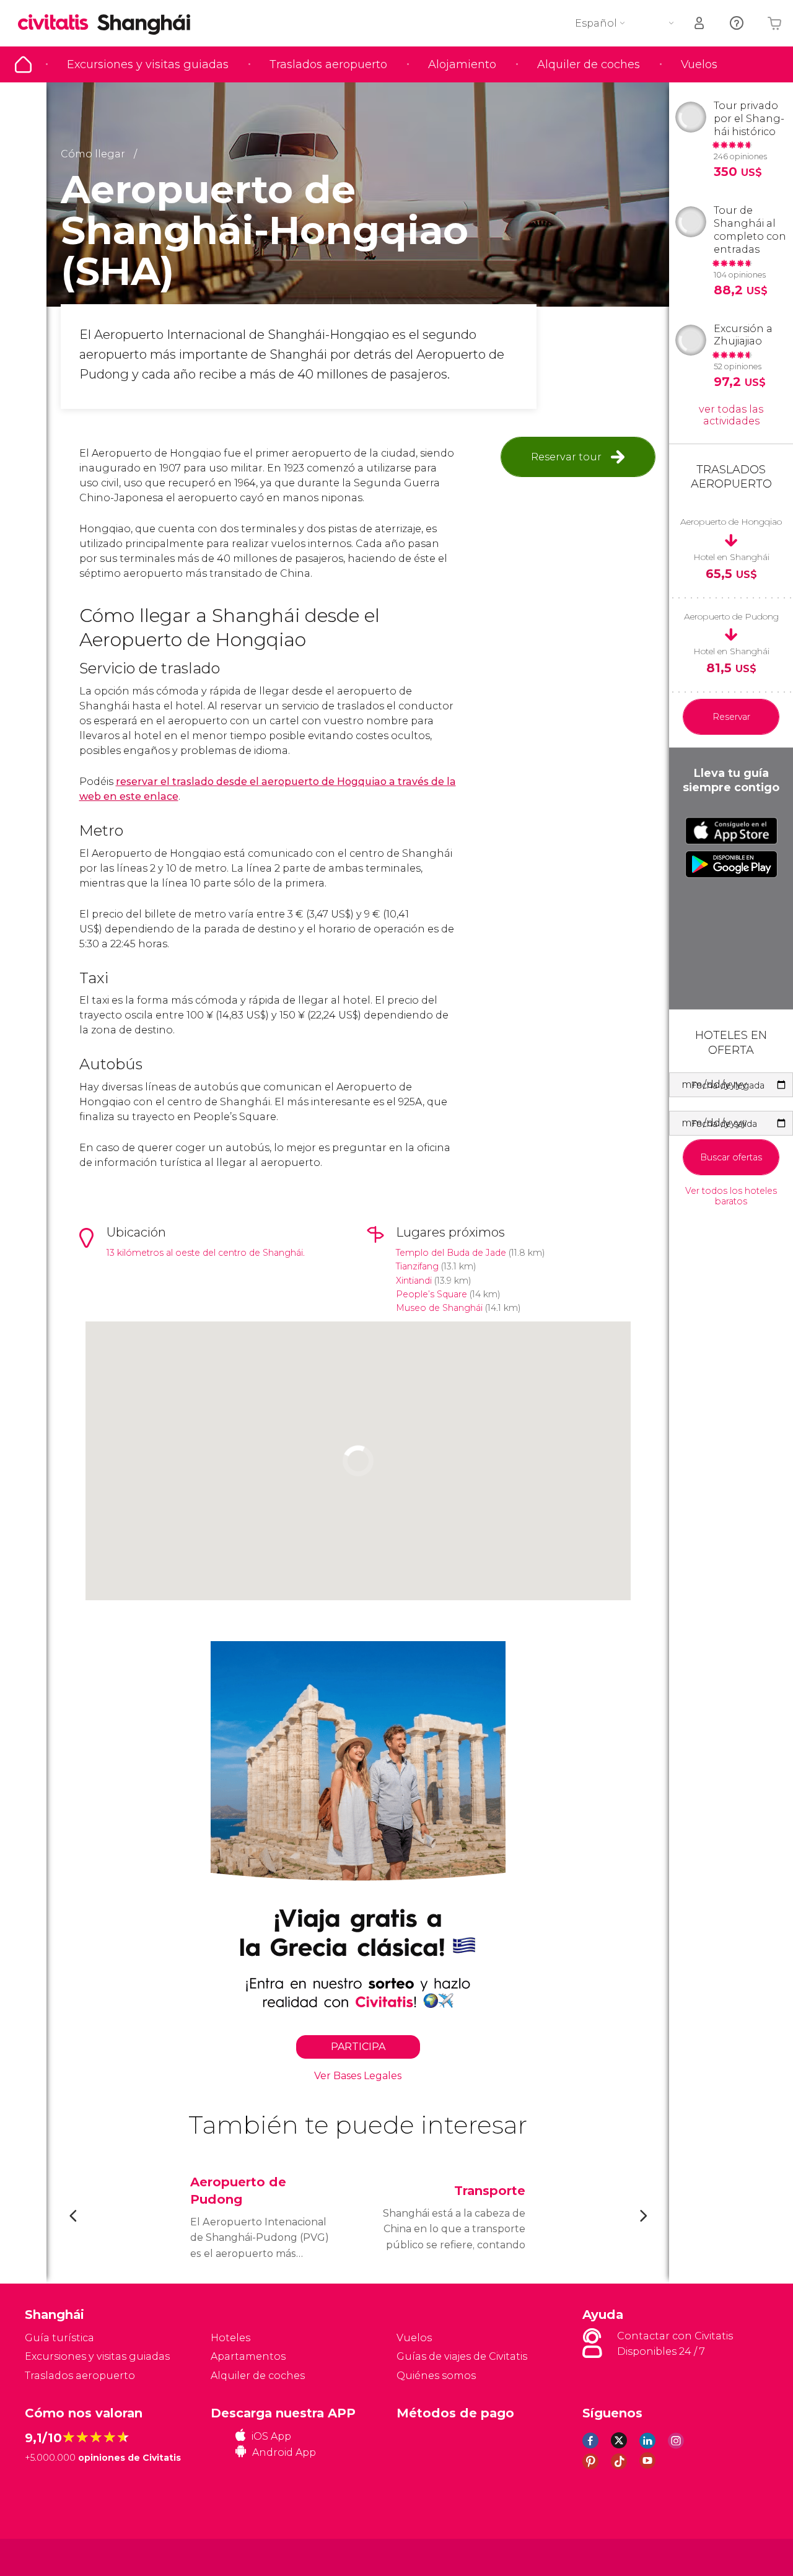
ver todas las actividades (731, 415)
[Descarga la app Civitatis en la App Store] (731, 831)
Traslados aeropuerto (328, 64)
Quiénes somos (436, 2376)
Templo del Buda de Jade (451, 1253)
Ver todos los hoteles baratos (731, 1196)
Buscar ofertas (731, 1157)
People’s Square (432, 1294)
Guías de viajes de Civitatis (462, 2356)
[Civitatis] (56, 2556)
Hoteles (230, 2338)
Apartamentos (248, 2356)
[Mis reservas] (700, 23)
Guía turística (23, 64)
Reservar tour (566, 457)
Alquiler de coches (589, 64)
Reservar (731, 717)
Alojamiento (462, 64)
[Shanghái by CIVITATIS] (58, 23)
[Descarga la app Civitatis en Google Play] (731, 864)
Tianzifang (417, 1266)
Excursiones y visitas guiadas (148, 64)
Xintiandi (414, 1281)
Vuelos (699, 64)
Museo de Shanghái (439, 1308)
